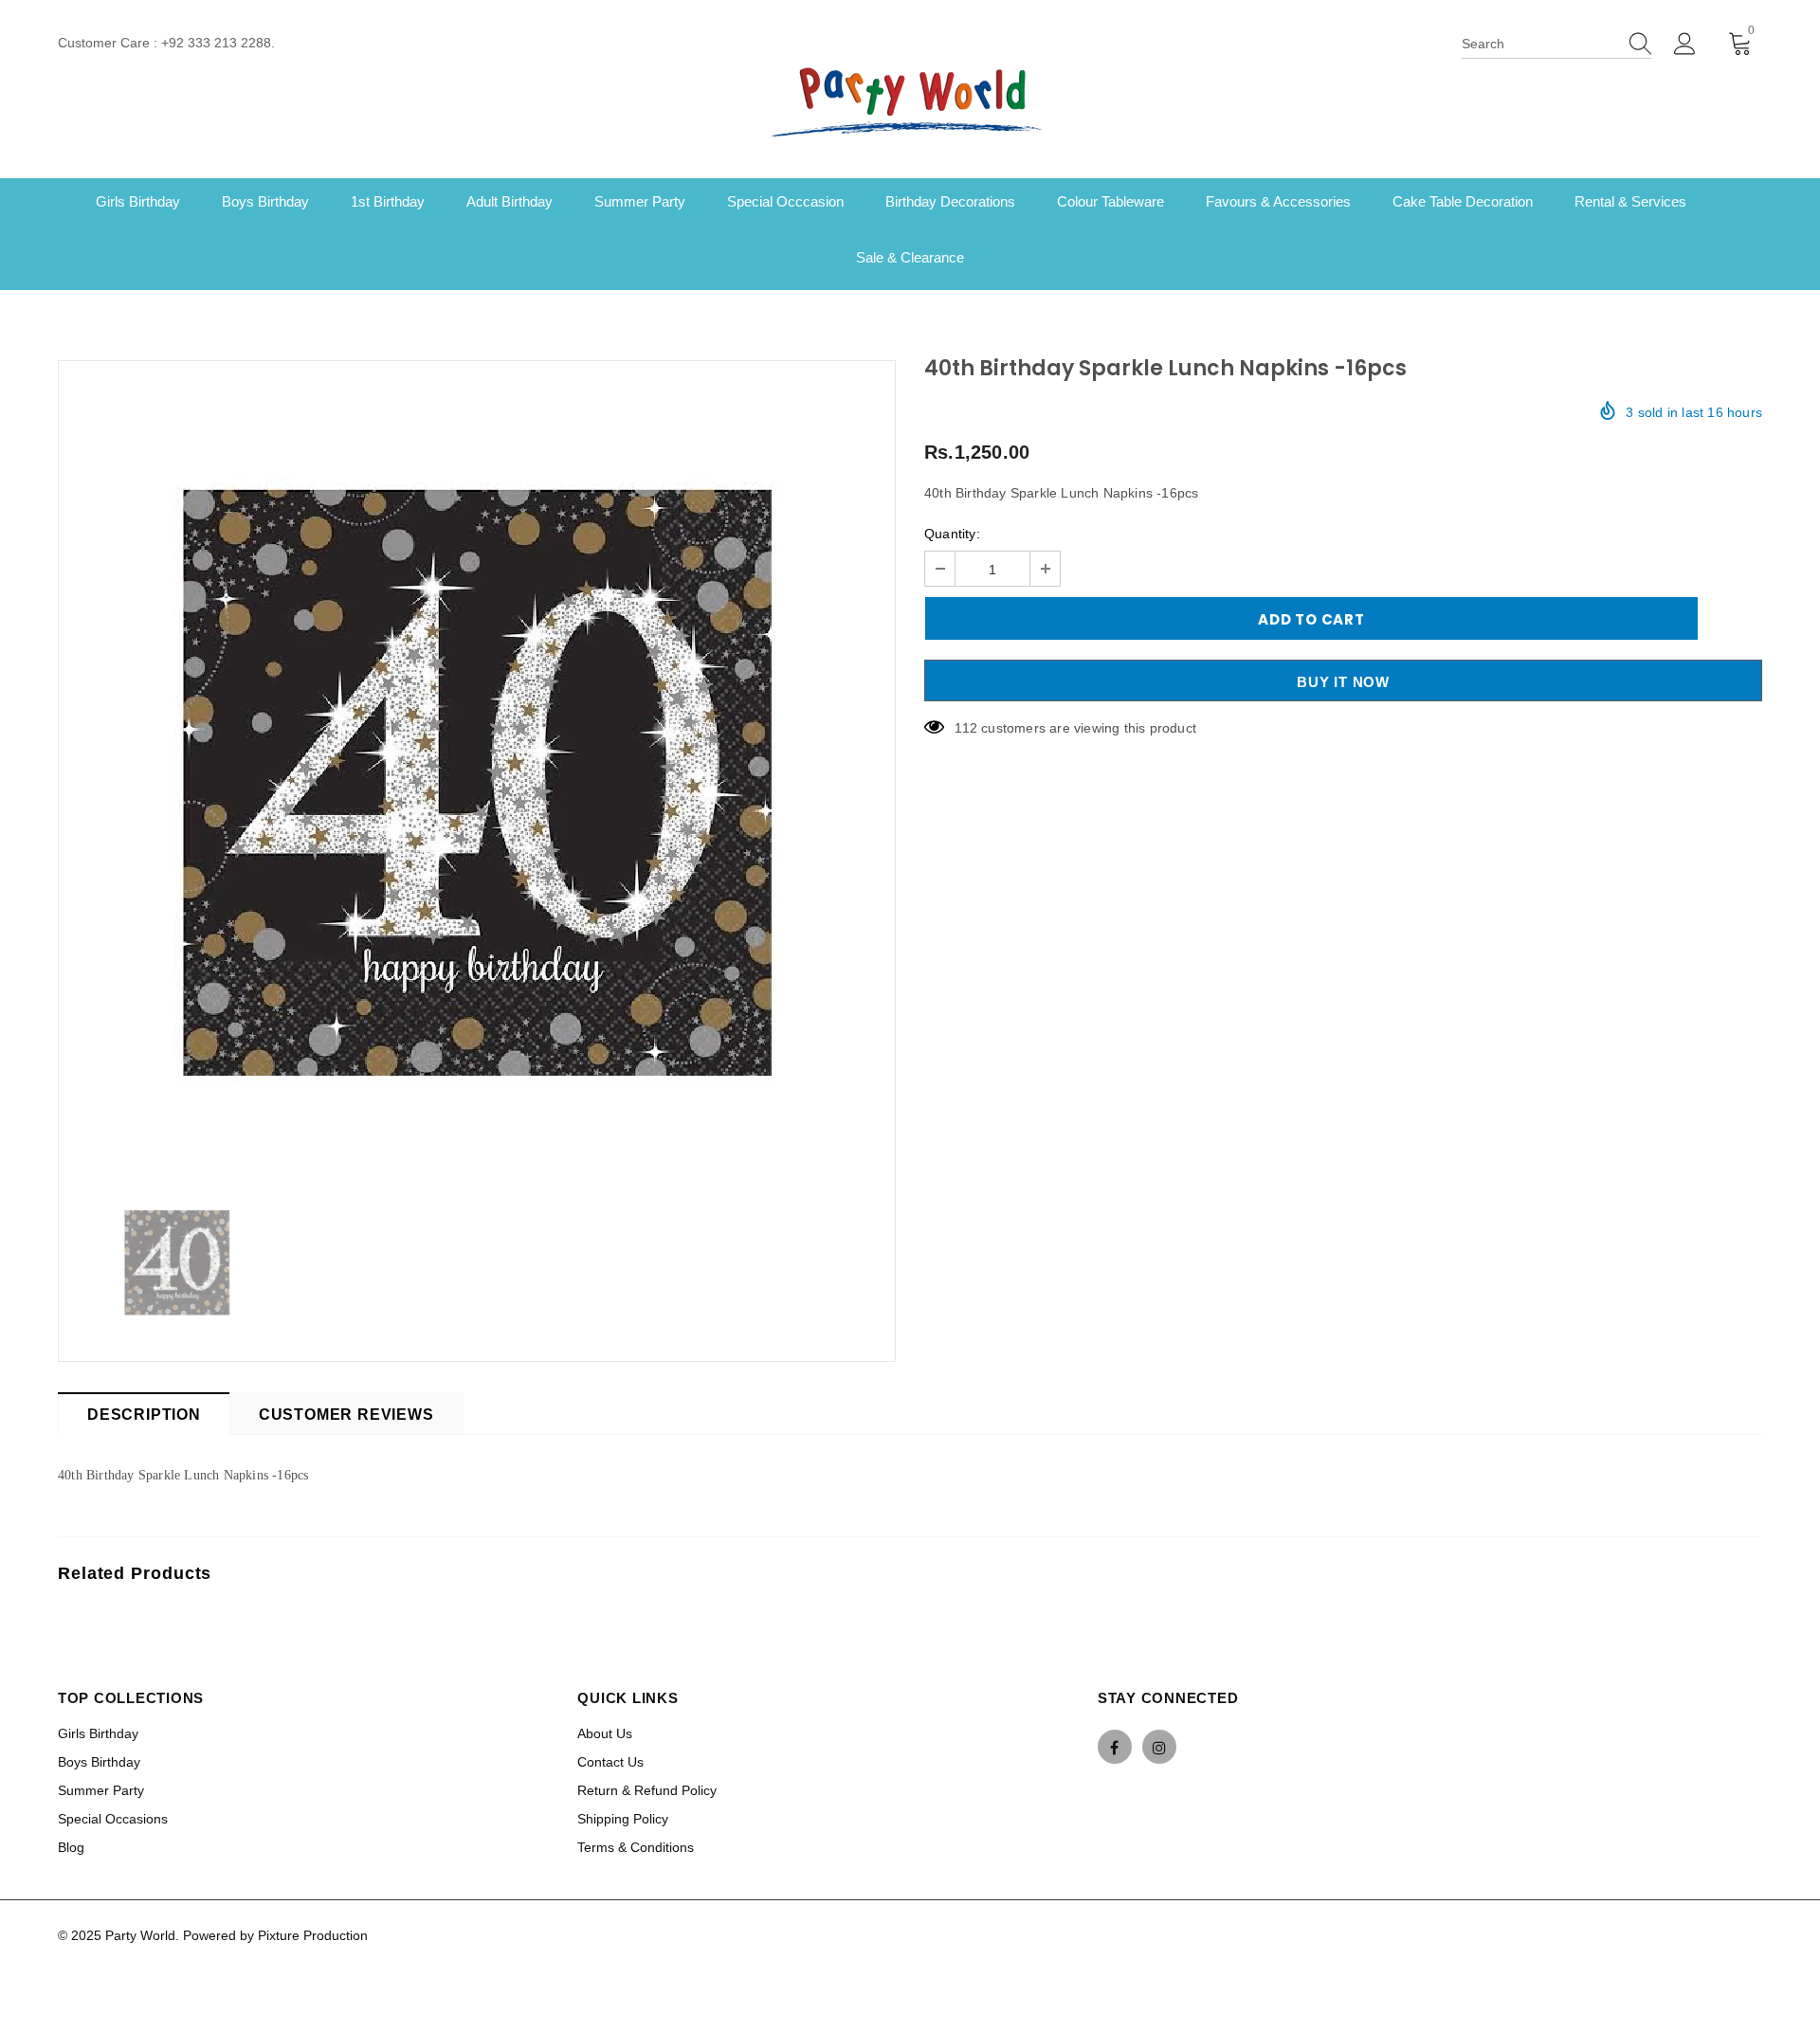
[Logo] (910, 100)
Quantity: (952, 534)
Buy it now (1343, 682)
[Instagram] (1159, 1747)
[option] (477, 766)
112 (966, 728)
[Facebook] (1115, 1747)
